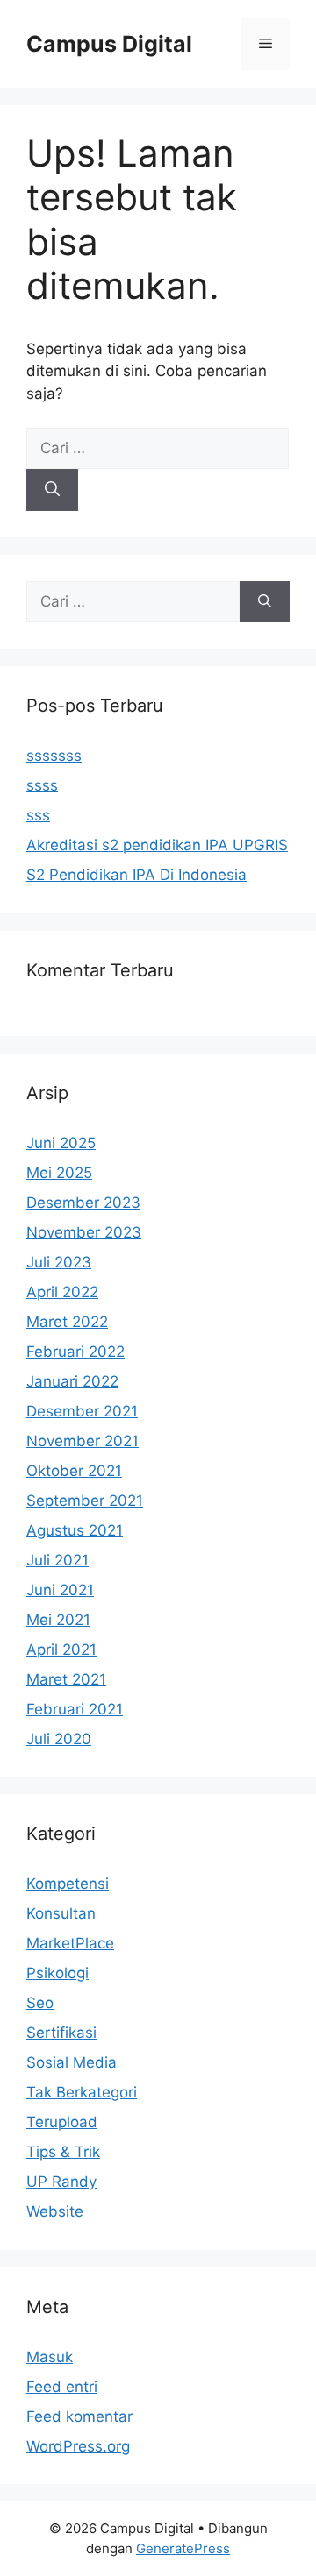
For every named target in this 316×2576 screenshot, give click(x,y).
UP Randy (61, 2182)
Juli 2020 (59, 1739)
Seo (40, 2003)
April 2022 (62, 1292)
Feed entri (62, 2387)
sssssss (54, 756)
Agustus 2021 (75, 1530)
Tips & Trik (63, 2152)
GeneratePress (183, 2548)
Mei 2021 (58, 1620)
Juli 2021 (57, 1560)
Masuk (50, 2357)
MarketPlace (70, 1943)
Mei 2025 (59, 1173)
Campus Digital (109, 44)
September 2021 (85, 1501)
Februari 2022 (75, 1352)
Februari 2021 (75, 1709)
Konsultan (61, 1913)
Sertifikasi (61, 2033)
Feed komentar (79, 2416)
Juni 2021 (60, 1590)
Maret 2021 (66, 1679)
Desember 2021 (82, 1411)
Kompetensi (68, 1884)
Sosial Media (72, 2062)
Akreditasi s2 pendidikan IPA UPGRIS (157, 845)
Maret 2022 (67, 1322)
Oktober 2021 (74, 1471)
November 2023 (84, 1232)
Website (55, 2211)
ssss (42, 785)
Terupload (62, 2122)
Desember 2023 (83, 1203)
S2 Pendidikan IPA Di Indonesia (136, 875)
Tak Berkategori (82, 2092)
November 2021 (83, 1441)
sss (38, 815)
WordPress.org (78, 2446)
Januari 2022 (72, 1381)
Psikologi (57, 1973)
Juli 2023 (59, 1262)
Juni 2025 (61, 1143)
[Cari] (52, 490)
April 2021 (61, 1650)
